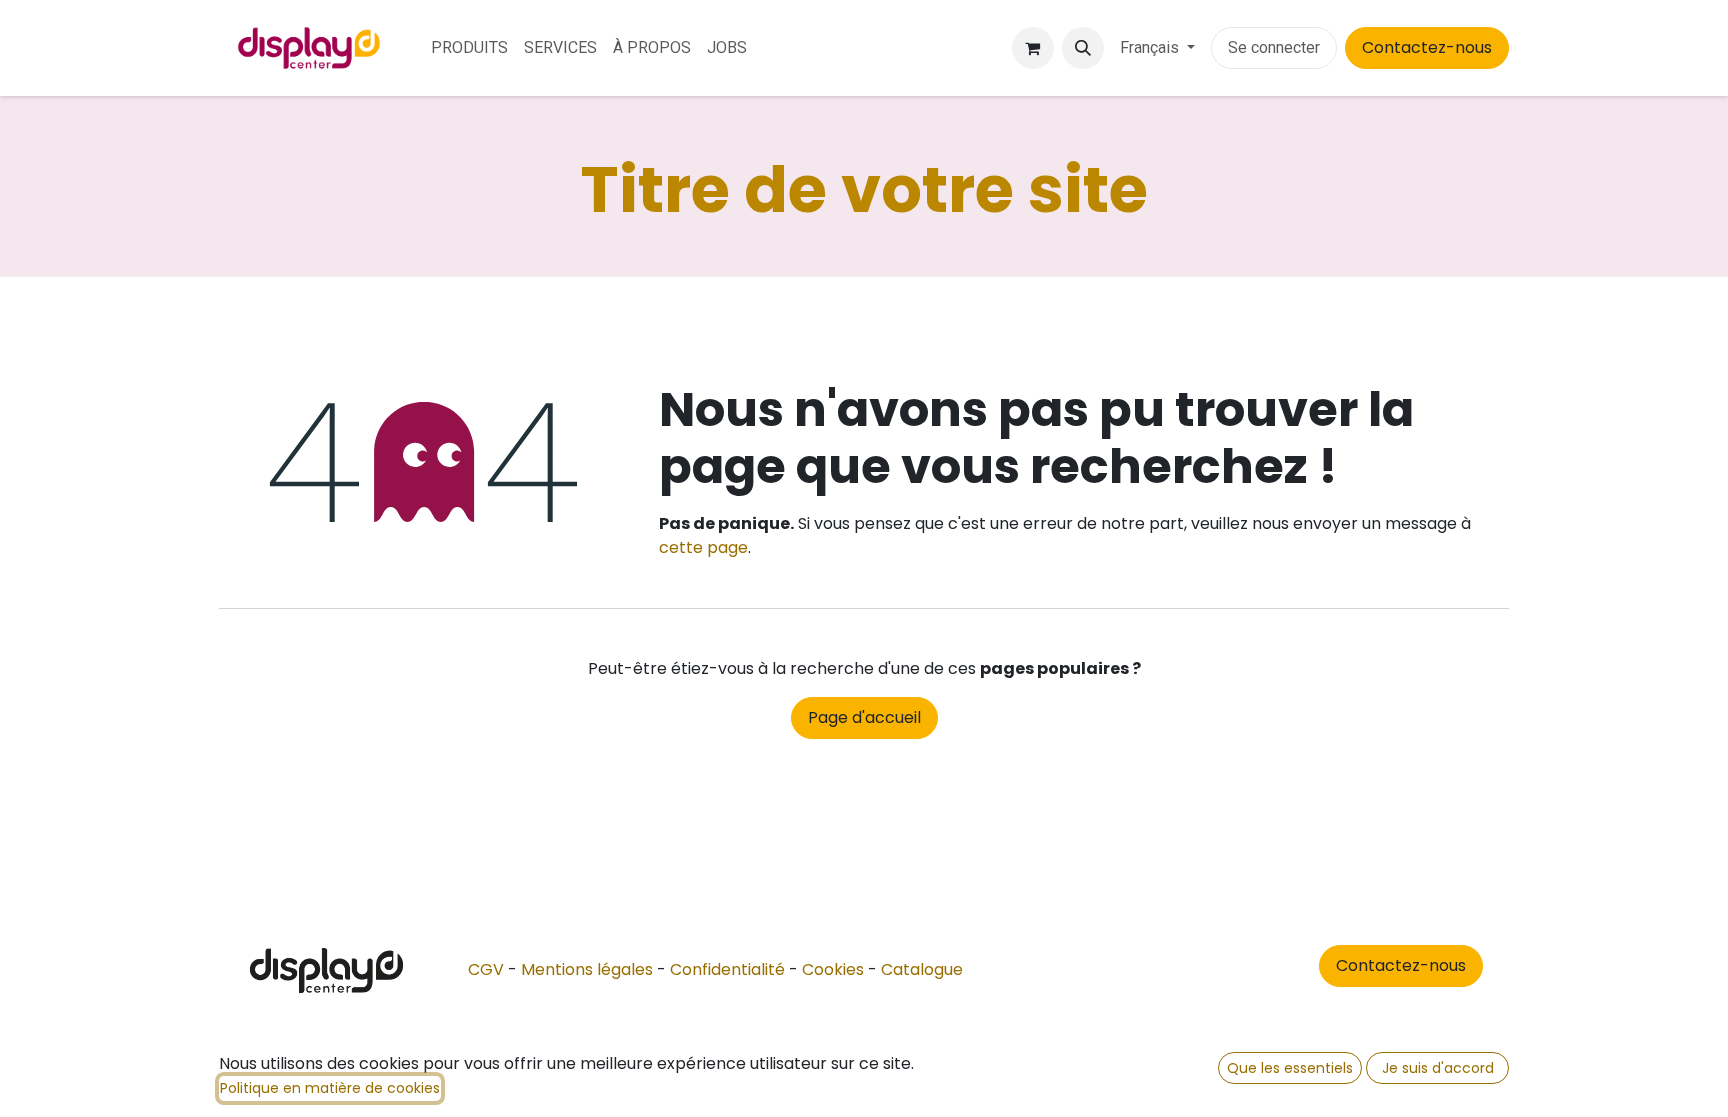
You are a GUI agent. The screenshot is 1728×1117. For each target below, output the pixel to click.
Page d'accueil (864, 717)
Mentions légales (587, 969)
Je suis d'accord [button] (1438, 1068)
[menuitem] (469, 48)
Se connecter (1274, 47)
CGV (486, 969)
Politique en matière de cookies (330, 1088)
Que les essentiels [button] (1290, 1068)
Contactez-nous (1427, 47)
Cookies (833, 969)
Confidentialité (727, 969)
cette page (703, 547)
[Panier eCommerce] (1033, 48)
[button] (1083, 48)
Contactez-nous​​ (1401, 965)
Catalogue (922, 969)
